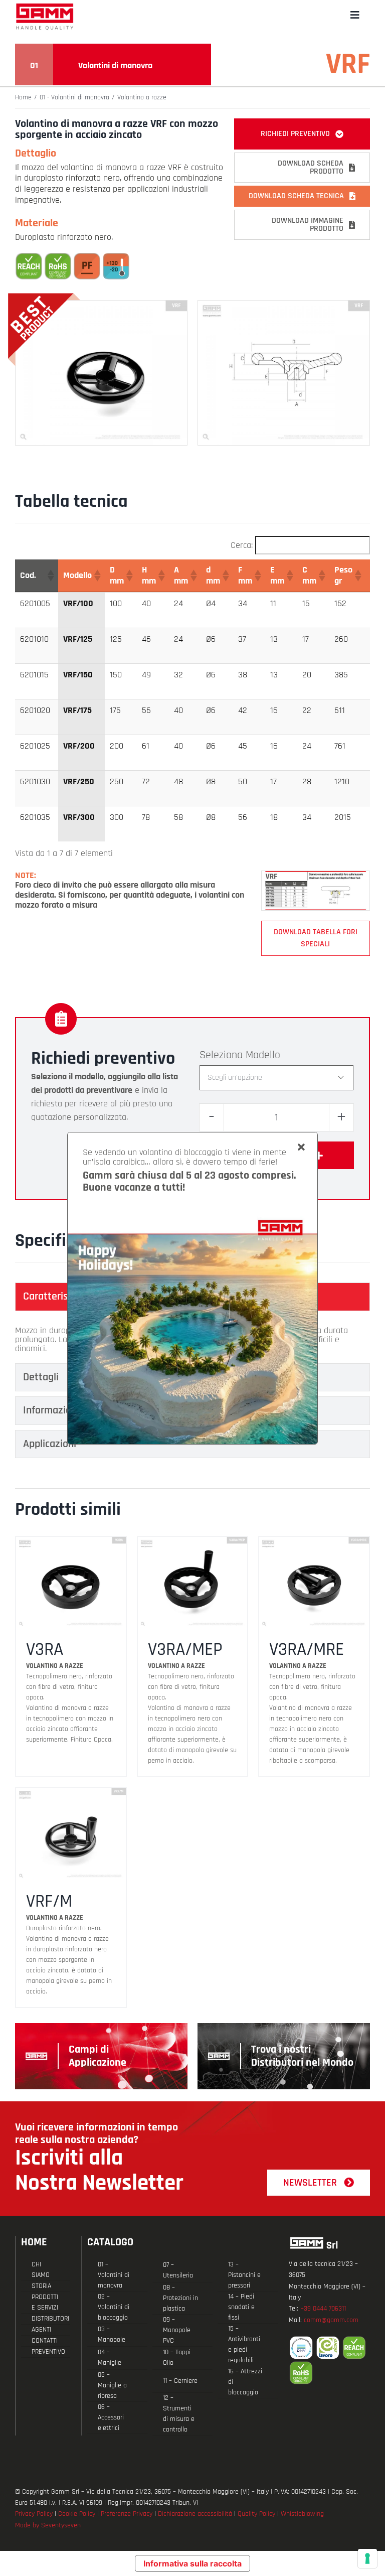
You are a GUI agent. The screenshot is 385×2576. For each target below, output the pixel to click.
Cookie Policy (77, 2514)
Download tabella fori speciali (316, 938)
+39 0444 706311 (323, 2309)
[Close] (301, 1148)
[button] (50, 576)
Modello (263, 1055)
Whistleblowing (302, 2514)
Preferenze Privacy (127, 2514)
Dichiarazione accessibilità (195, 2514)
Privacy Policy (34, 2514)
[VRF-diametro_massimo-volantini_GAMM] (316, 875)
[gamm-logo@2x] (45, 7)
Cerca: (242, 545)
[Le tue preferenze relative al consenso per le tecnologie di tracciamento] (367, 2558)
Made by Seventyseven (48, 2525)
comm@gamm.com (331, 2320)
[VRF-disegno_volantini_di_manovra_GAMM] (284, 305)
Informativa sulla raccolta (192, 2563)
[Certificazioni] (329, 2360)
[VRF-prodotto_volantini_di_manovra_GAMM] (101, 305)
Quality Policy (256, 2514)
